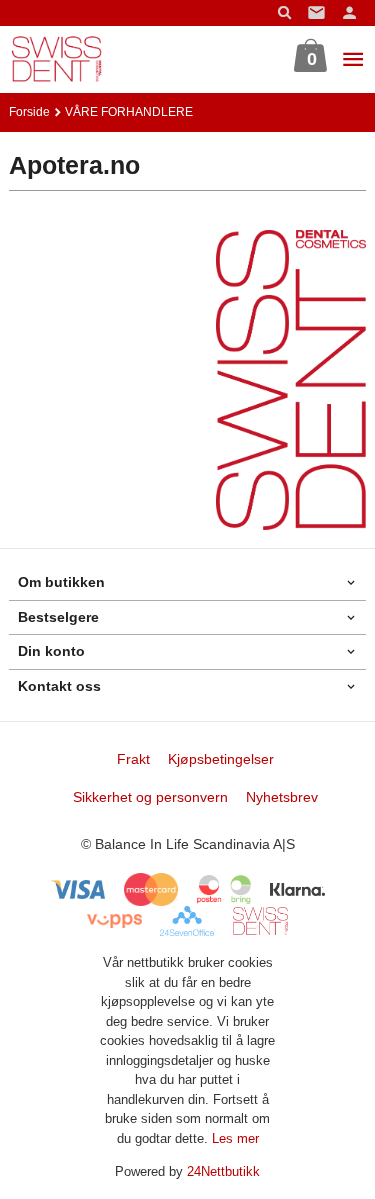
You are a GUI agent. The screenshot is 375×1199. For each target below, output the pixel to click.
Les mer (235, 1138)
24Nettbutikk (223, 1171)
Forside (29, 112)
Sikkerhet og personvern (150, 797)
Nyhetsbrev (282, 797)
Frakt (133, 759)
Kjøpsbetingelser (221, 759)
